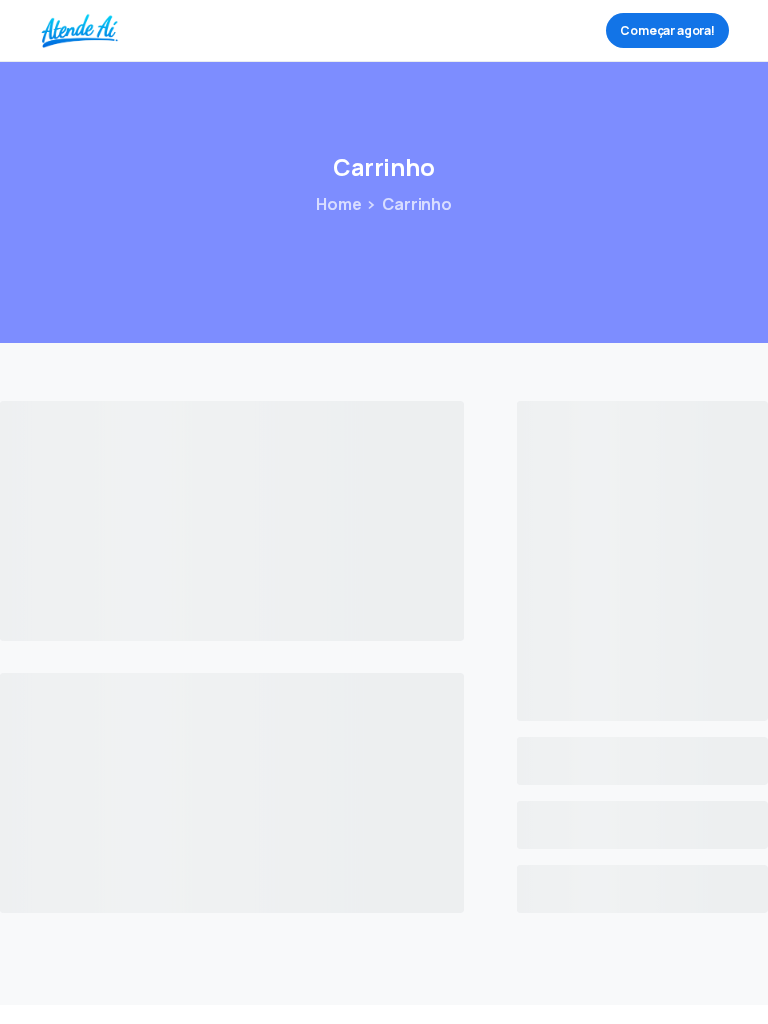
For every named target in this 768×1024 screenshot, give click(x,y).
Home (338, 204)
